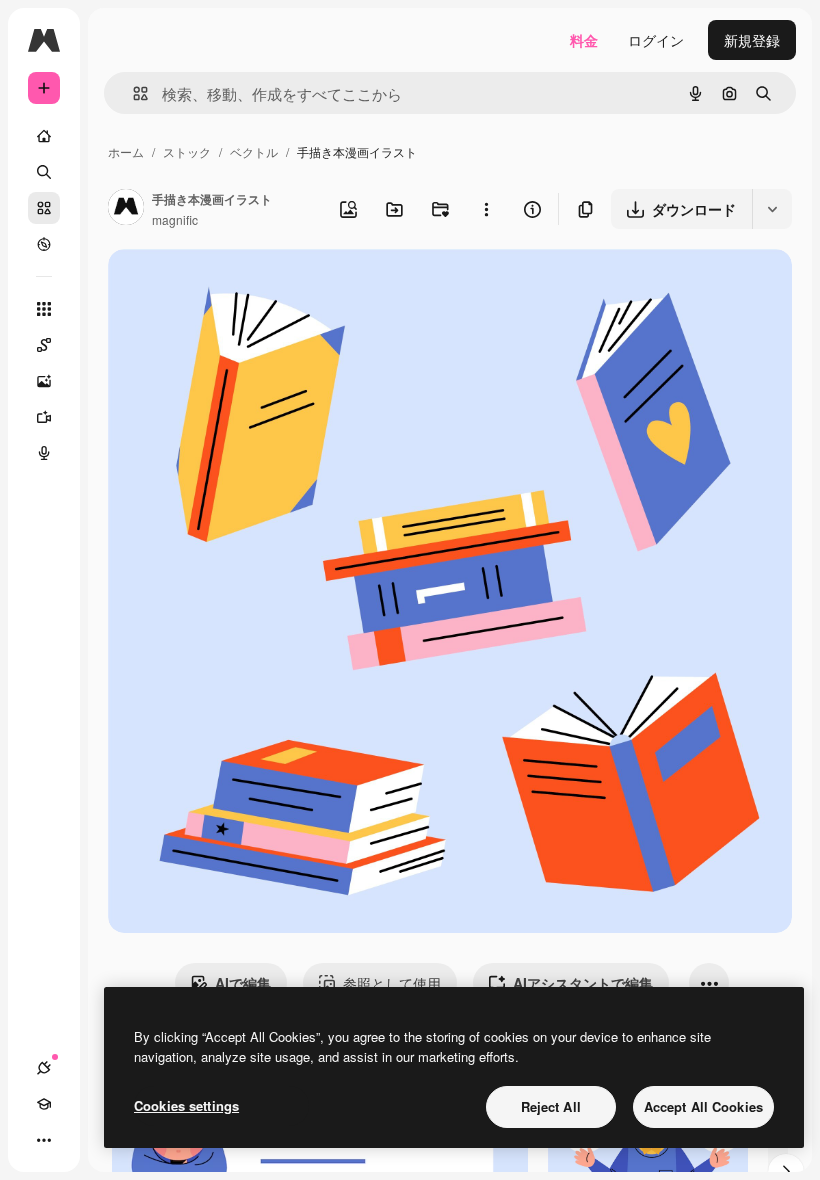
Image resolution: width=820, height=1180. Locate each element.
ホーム (126, 151)
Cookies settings (186, 1105)
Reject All (551, 1106)
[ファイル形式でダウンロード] (772, 209)
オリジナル (245, 287)
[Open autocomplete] (132, 93)
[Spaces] (44, 345)
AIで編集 (243, 983)
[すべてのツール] (44, 309)
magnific (175, 219)
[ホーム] (44, 136)
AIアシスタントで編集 (583, 983)
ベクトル (254, 151)
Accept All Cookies (703, 1106)
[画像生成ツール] (44, 381)
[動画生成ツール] (44, 417)
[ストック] (44, 208)
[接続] (44, 1068)
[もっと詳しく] (44, 244)
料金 (584, 40)
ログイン (656, 40)
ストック (187, 151)
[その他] (44, 1140)
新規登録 (752, 40)
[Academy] (44, 1104)
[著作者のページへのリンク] (126, 209)
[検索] (44, 172)
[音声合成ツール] (44, 453)
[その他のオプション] (486, 209)
